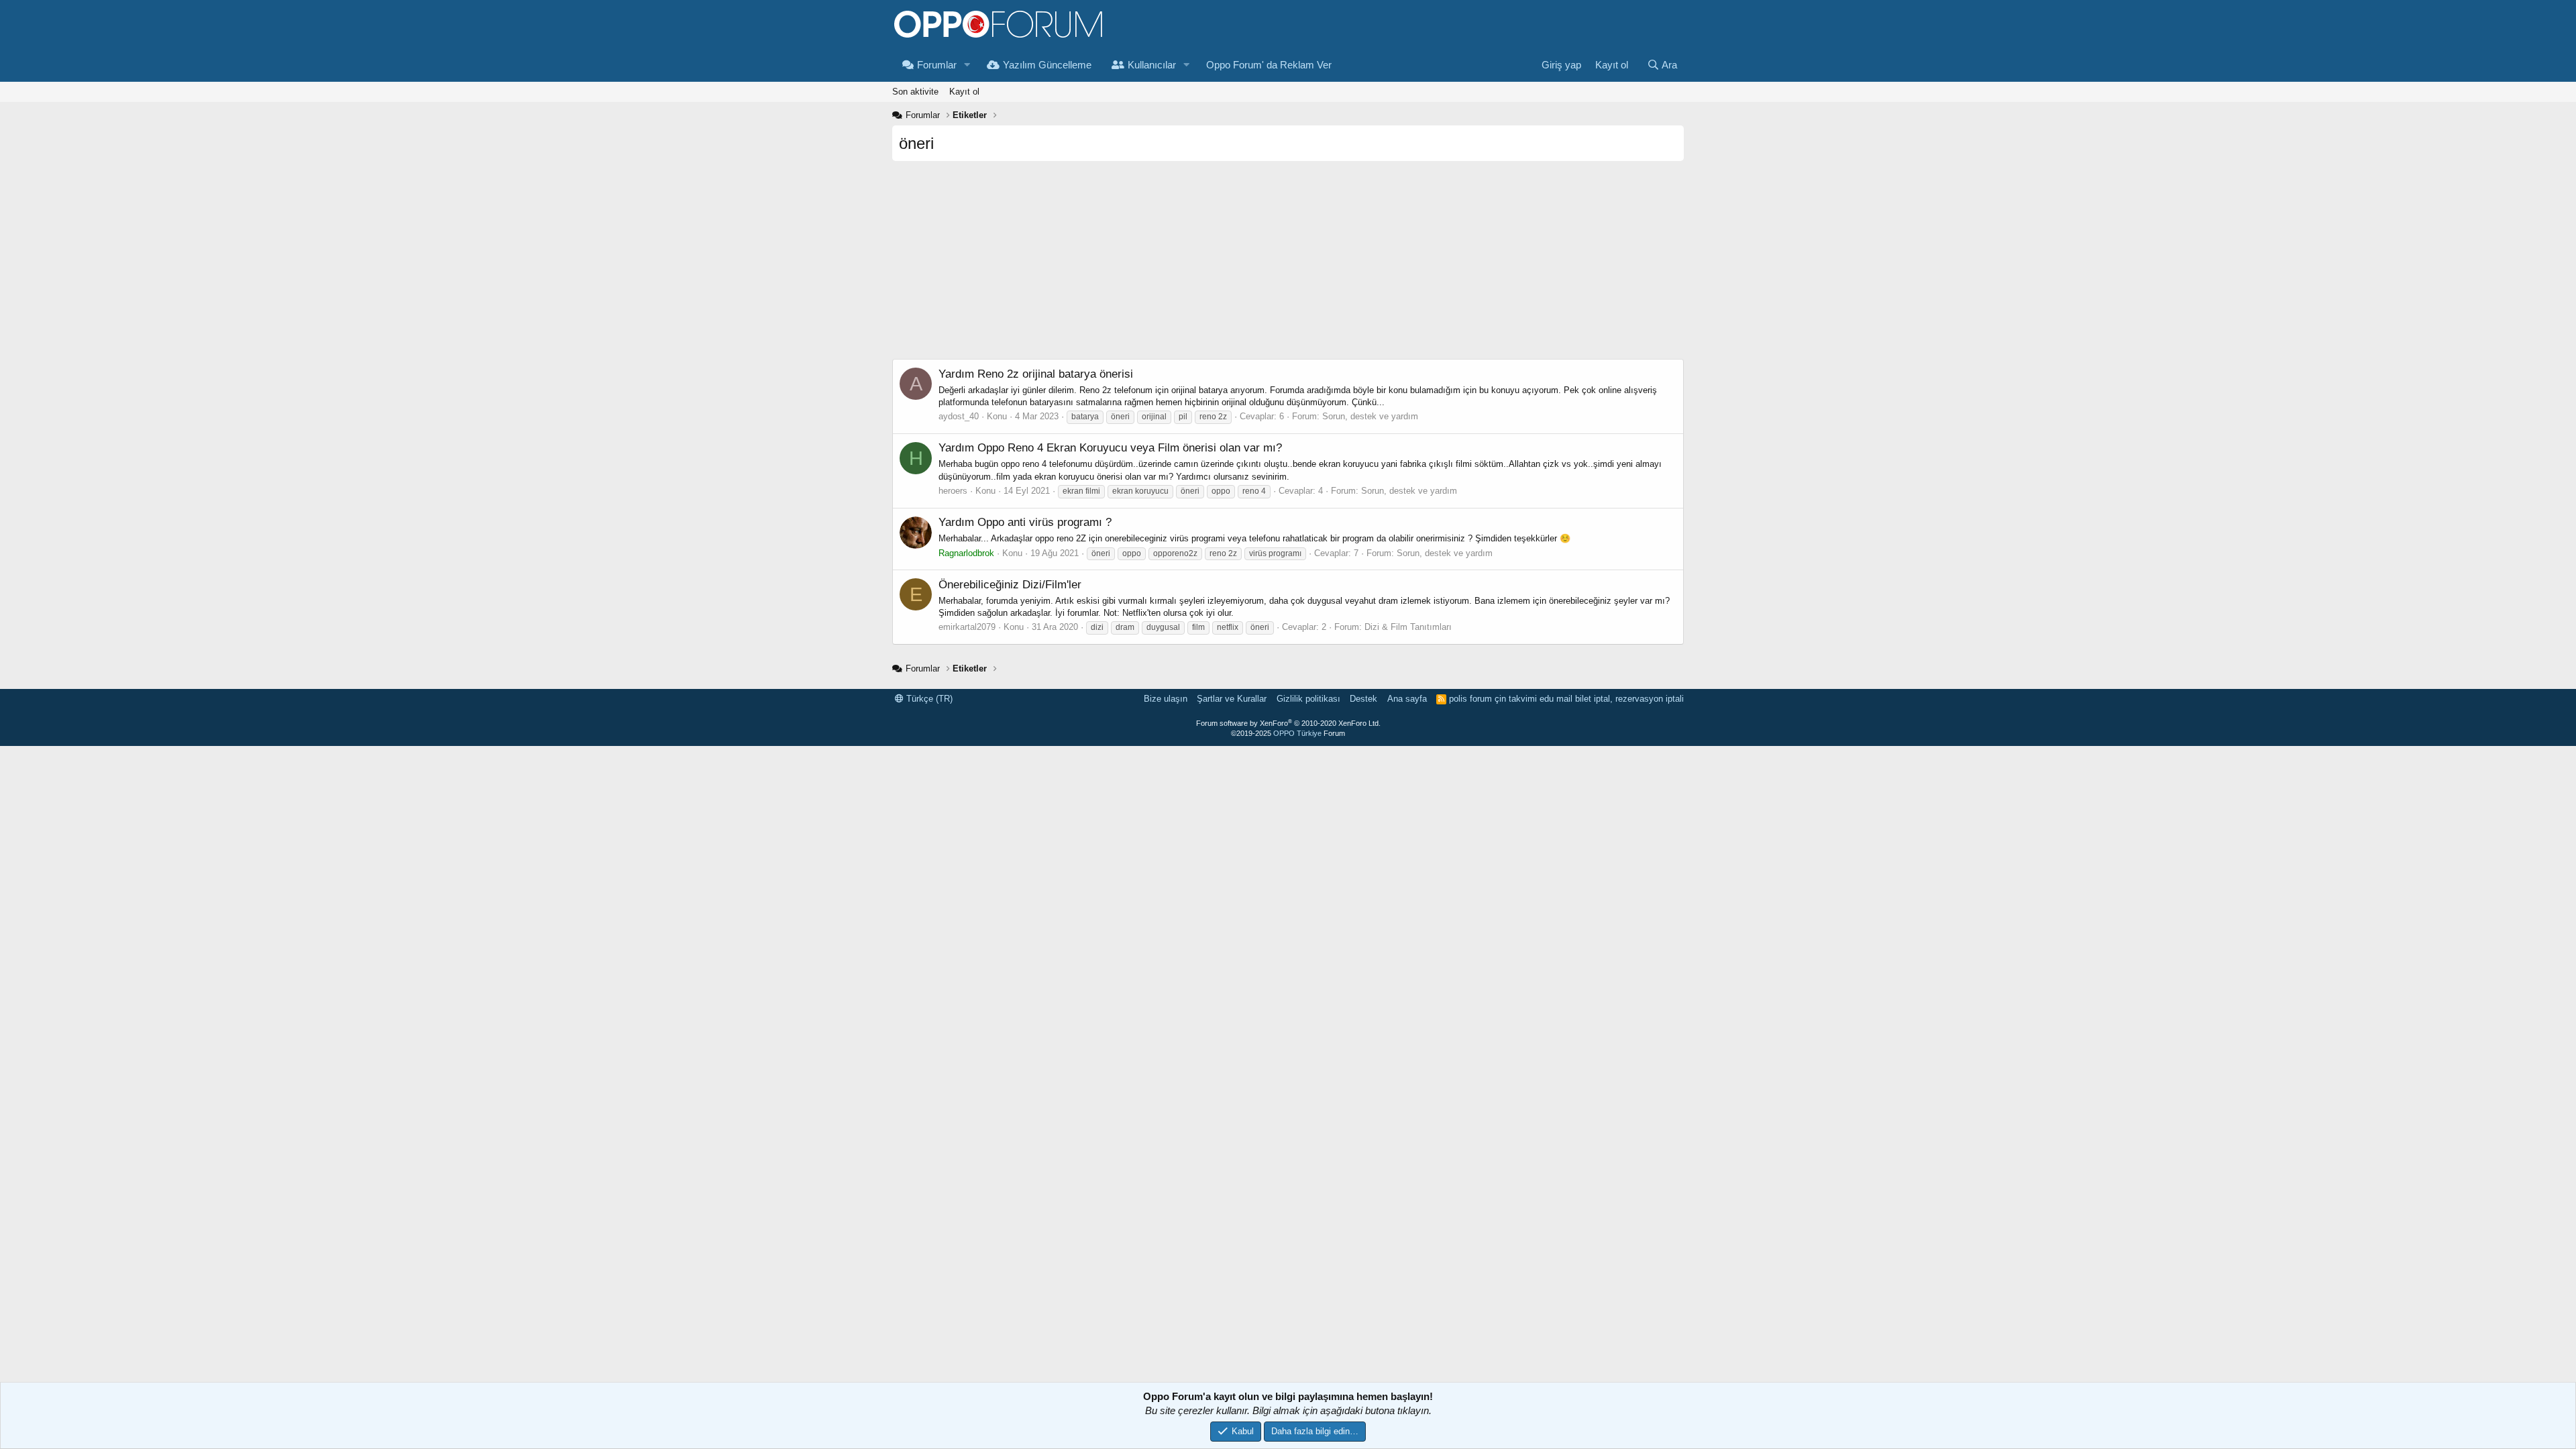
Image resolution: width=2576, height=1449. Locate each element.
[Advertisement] (1288, 265)
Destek (1363, 699)
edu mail (1556, 699)
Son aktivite (915, 92)
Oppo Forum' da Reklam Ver (1269, 65)
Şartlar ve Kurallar (1232, 699)
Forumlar (937, 65)
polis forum (1470, 699)
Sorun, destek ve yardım (1370, 416)
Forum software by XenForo (1288, 723)
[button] (967, 65)
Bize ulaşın (1166, 699)
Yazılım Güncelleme (1047, 65)
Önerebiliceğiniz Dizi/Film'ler (1010, 585)
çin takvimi (1516, 699)
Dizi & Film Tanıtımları (1408, 627)
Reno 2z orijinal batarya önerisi (1036, 374)
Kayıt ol (964, 92)
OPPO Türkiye (1297, 733)
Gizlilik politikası (1308, 699)
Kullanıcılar (1152, 65)
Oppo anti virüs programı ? (1025, 522)
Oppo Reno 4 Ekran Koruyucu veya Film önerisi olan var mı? (1110, 448)
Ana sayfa (1407, 699)
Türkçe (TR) (928, 699)
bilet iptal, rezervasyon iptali (1629, 699)
